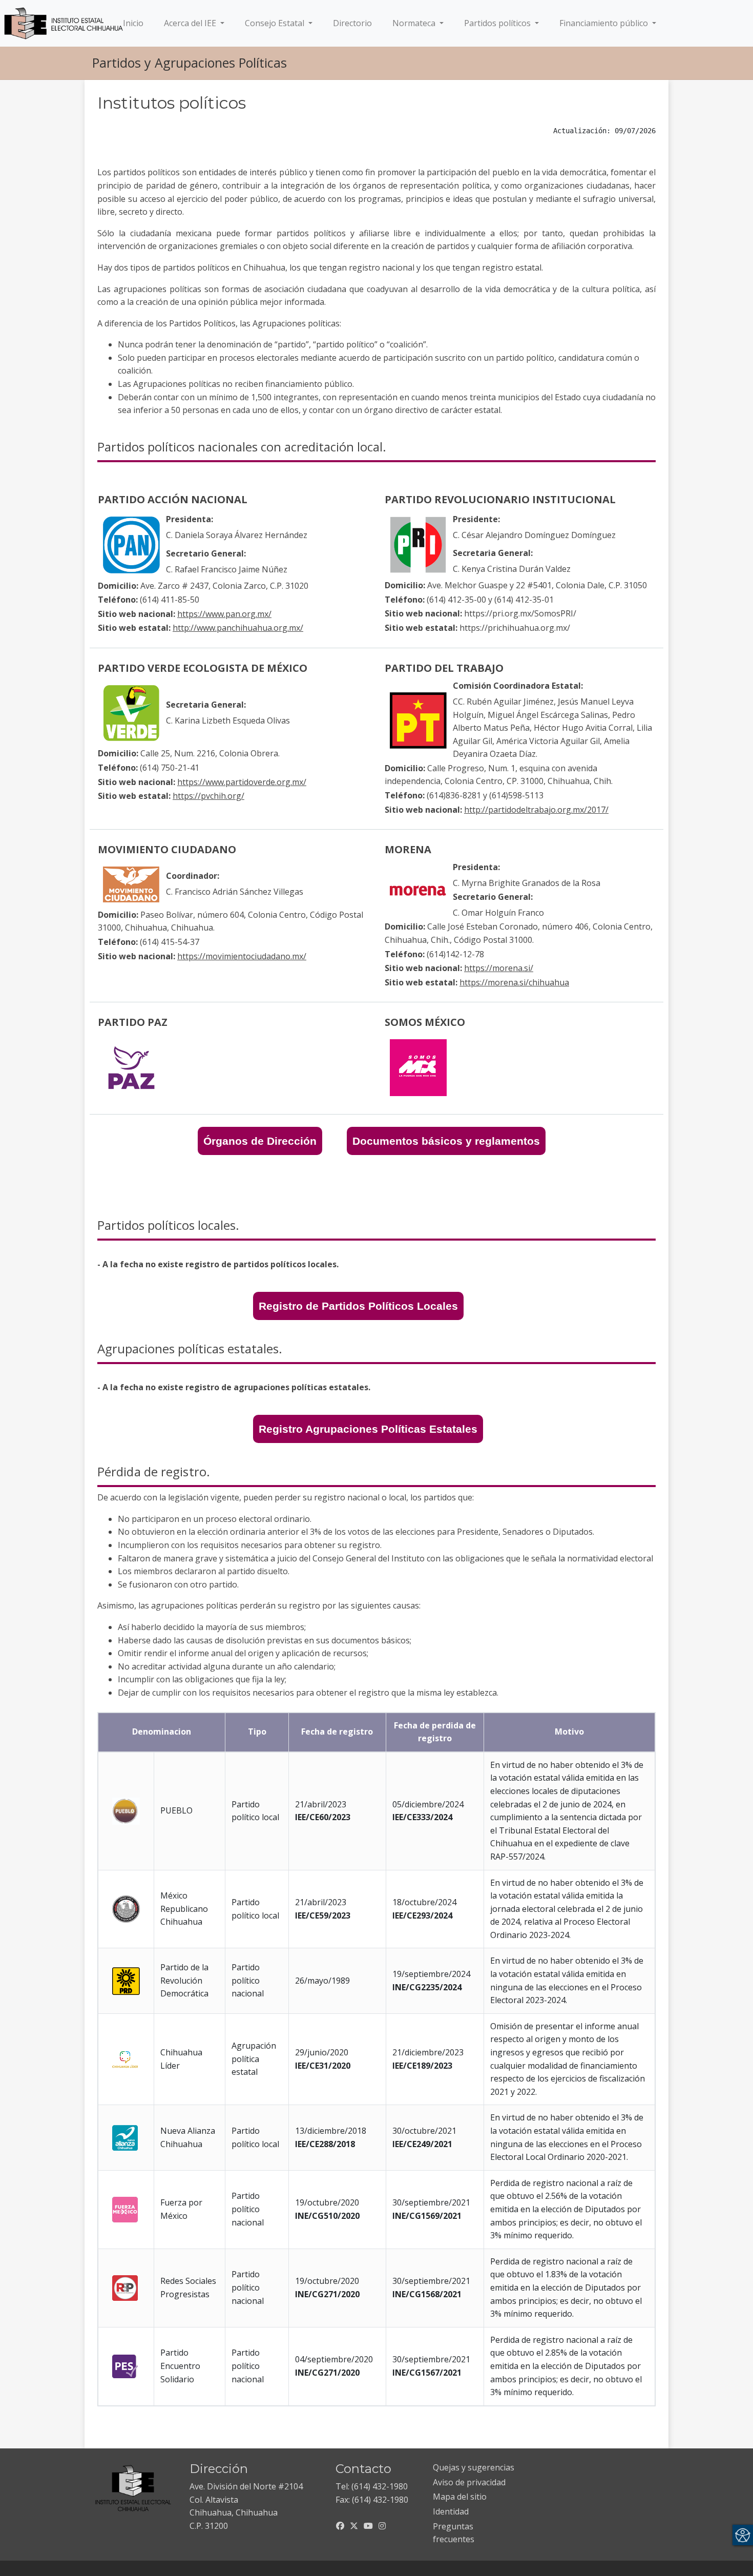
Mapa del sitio (460, 2497)
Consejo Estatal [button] (276, 23)
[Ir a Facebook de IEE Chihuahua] (340, 2526)
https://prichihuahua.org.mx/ (515, 628)
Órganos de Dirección (260, 1141)
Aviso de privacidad (469, 2482)
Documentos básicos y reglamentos (446, 1141)
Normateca (415, 23)
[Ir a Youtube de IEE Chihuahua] (368, 2526)
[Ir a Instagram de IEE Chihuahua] (382, 2526)
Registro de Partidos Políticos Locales (358, 1306)
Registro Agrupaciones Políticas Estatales (368, 1429)
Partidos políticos (498, 23)
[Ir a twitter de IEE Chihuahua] (354, 2526)
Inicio (135, 23)
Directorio (352, 23)
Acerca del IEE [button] (191, 23)
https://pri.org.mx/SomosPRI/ (520, 613)
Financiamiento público (605, 23)
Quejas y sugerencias (474, 2467)
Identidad (451, 2511)
